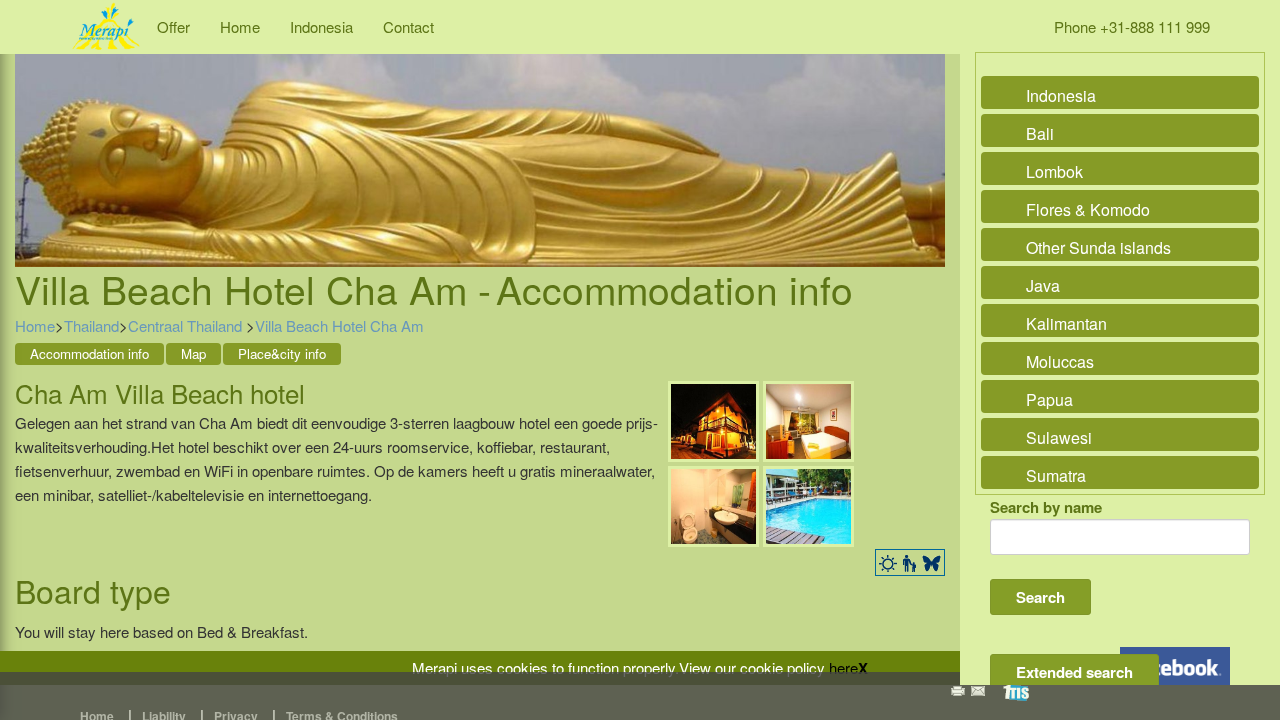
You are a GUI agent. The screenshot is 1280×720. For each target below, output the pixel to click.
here (843, 667)
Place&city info (282, 353)
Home (240, 26)
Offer (173, 26)
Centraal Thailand (187, 325)
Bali (1040, 133)
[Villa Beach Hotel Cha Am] (713, 418)
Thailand (91, 325)
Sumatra (1056, 475)
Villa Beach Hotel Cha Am (339, 325)
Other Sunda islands (1098, 247)
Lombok (1054, 171)
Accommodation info (89, 353)
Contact (408, 26)
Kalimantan (1066, 323)
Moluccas (1060, 361)
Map (193, 353)
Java (1043, 285)
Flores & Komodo (1088, 209)
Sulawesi (1059, 437)
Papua (1049, 399)
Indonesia (321, 26)
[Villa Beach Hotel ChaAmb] (713, 503)
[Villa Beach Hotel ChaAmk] (808, 418)
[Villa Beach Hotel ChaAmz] (808, 503)
